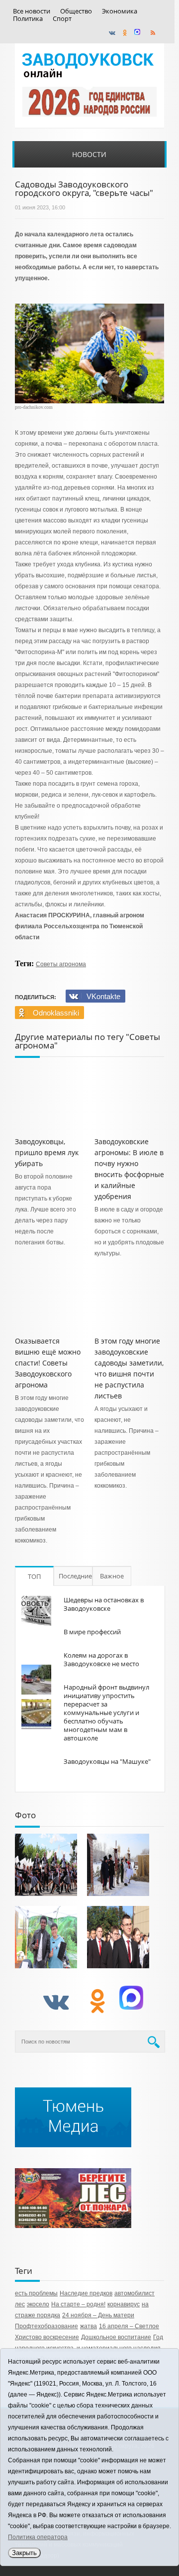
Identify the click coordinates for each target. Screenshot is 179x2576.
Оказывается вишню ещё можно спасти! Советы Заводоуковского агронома (48, 1363)
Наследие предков (86, 2293)
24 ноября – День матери (98, 2315)
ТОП (34, 1576)
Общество (76, 11)
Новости (89, 154)
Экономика (120, 11)
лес (20, 2304)
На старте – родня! (78, 2304)
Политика (28, 19)
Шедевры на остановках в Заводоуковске (104, 1604)
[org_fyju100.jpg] (46, 1865)
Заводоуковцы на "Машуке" (107, 1761)
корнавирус (124, 2304)
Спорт (62, 19)
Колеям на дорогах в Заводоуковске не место (101, 1659)
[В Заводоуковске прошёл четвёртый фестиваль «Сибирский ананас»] (46, 1937)
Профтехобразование (46, 2326)
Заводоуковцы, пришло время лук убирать (47, 1152)
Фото (25, 1815)
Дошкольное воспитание (116, 2337)
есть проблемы (36, 2293)
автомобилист (134, 2293)
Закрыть (24, 2553)
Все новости (32, 11)
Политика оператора (38, 2537)
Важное (112, 1576)
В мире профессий (92, 1632)
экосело (38, 2304)
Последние (75, 1576)
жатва (89, 2326)
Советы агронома (61, 964)
